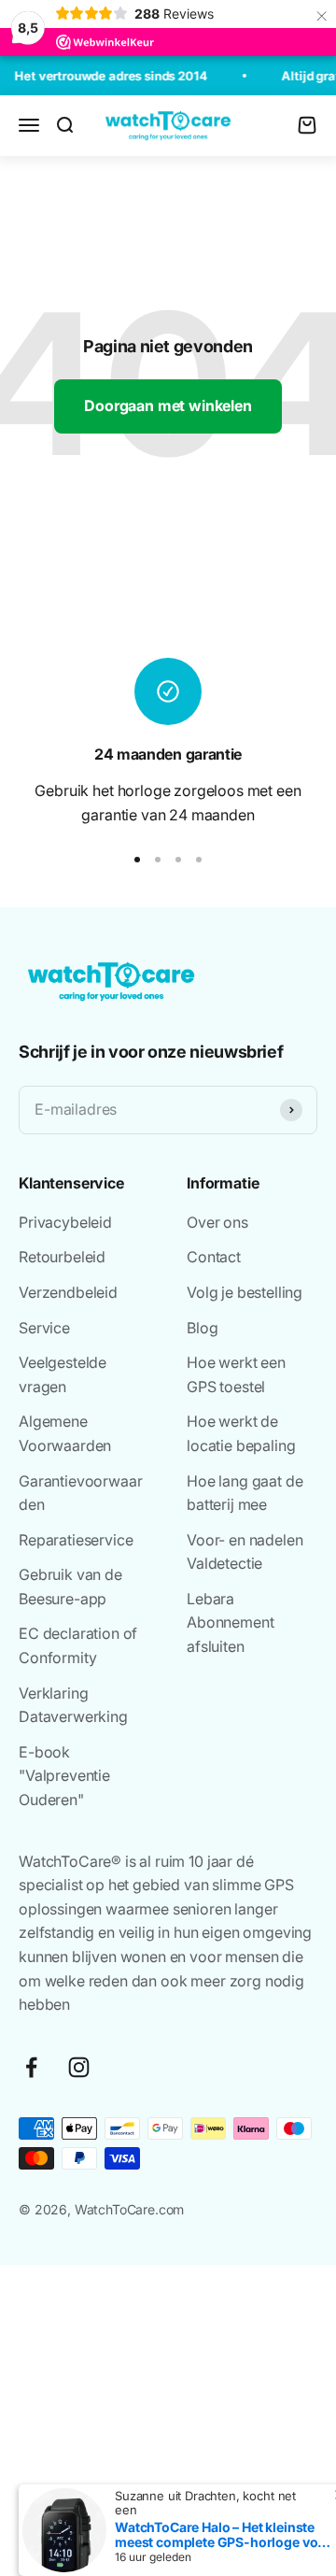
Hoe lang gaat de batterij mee (245, 1493)
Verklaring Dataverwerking (73, 1705)
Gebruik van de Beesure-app (70, 1587)
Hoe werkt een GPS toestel (236, 1374)
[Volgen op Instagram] (79, 2067)
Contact (214, 1257)
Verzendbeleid (68, 1292)
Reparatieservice (76, 1540)
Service (44, 1328)
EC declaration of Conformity (78, 1645)
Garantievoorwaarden (80, 1493)
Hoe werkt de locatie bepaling (241, 1433)
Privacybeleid (65, 1222)
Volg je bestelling (245, 1292)
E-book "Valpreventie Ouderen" (64, 1776)
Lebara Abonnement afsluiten (230, 1622)
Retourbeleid (62, 1257)
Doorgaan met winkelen (168, 406)
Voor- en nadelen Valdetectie (245, 1552)
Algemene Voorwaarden (65, 1433)
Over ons (217, 1222)
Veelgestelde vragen (63, 1374)
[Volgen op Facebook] (31, 2067)
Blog (202, 1328)
